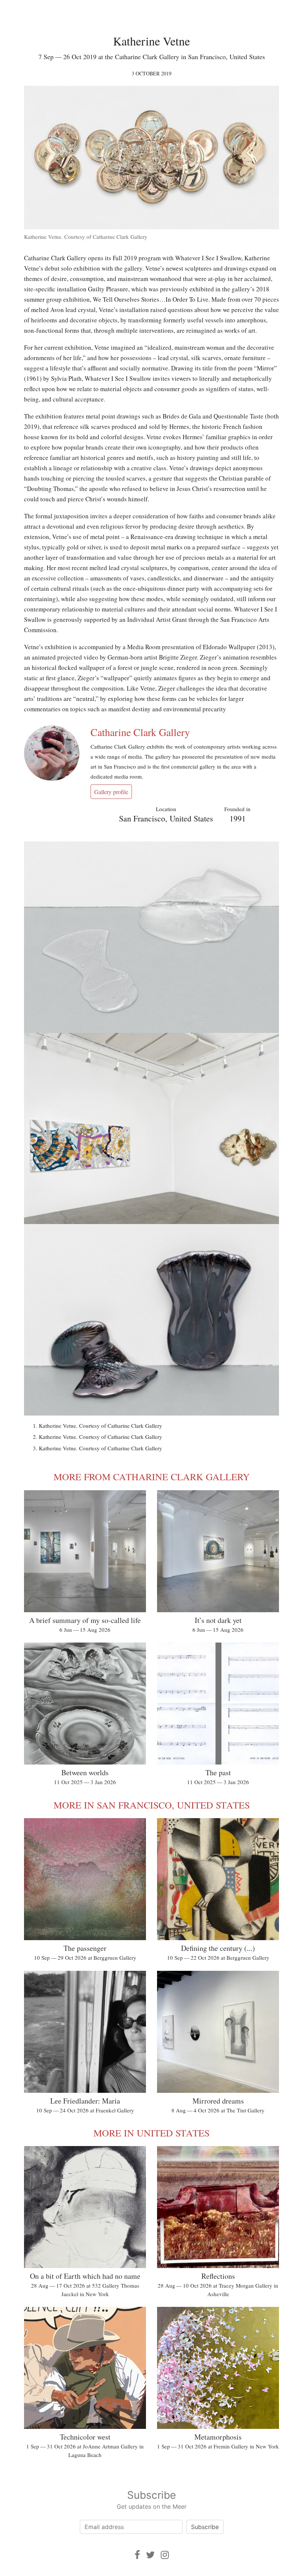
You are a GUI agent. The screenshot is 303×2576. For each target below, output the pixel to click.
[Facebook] (137, 2555)
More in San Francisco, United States (152, 1805)
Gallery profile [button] (111, 792)
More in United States (151, 2133)
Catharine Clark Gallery (140, 732)
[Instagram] (165, 2555)
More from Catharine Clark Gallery (152, 1477)
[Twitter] (150, 2555)
